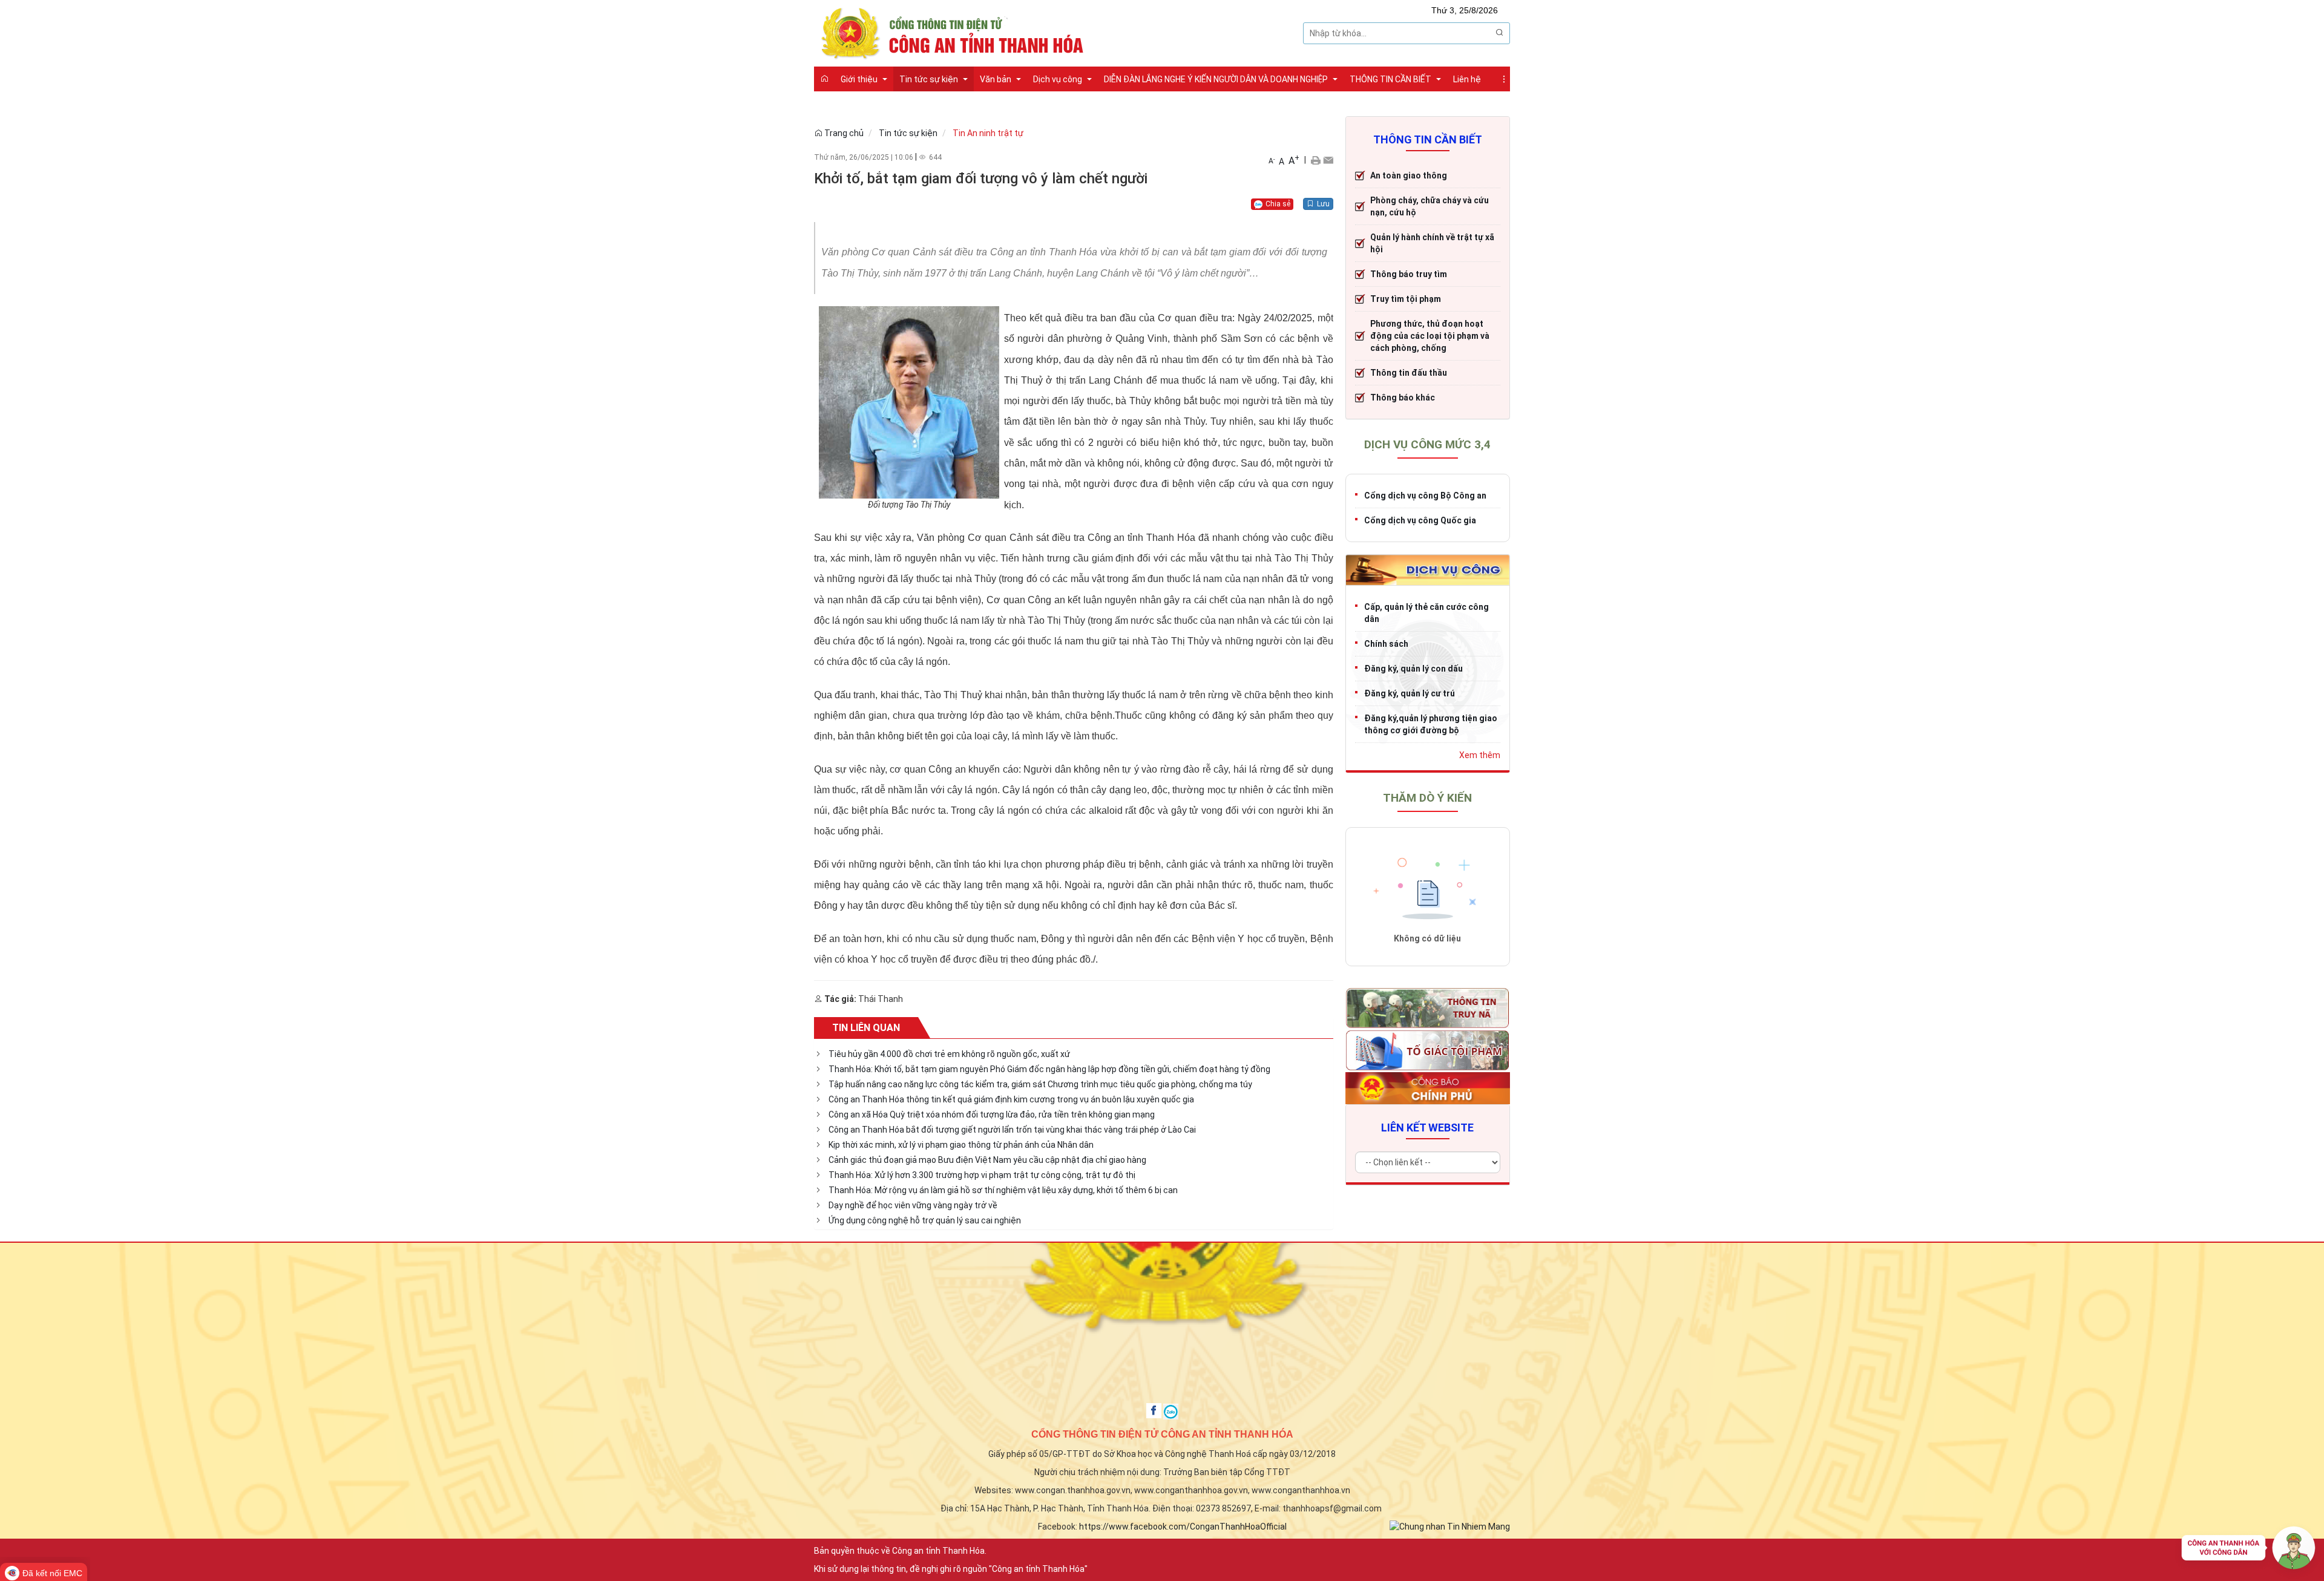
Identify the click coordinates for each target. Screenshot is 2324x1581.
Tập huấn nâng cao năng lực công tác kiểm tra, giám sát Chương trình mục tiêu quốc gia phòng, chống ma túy (1040, 1084)
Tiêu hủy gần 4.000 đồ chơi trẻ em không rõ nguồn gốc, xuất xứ (949, 1054)
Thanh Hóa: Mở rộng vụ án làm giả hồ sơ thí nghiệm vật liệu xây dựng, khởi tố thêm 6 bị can (1003, 1190)
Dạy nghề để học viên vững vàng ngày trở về (913, 1205)
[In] (1315, 160)
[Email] (1328, 160)
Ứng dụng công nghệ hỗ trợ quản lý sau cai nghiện (925, 1220)
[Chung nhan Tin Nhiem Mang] (1450, 1526)
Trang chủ (843, 133)
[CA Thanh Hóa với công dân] (2248, 1551)
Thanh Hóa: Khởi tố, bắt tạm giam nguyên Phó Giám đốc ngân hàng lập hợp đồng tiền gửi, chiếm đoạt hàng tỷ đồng (1049, 1069)
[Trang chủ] (824, 79)
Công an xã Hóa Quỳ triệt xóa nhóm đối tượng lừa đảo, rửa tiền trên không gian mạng (992, 1115)
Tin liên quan (866, 1028)
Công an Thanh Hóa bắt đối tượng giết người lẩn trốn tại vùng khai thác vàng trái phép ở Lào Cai (1012, 1130)
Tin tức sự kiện (908, 133)
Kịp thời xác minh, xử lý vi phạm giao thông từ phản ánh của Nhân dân (961, 1145)
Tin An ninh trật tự (988, 133)
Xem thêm (1480, 755)
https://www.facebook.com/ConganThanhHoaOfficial (1183, 1527)
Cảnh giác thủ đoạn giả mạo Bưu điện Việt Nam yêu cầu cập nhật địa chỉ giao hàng (987, 1160)
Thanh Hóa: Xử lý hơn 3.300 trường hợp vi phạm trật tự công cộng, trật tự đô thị (982, 1175)
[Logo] (956, 32)
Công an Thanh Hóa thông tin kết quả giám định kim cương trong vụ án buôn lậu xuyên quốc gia (1011, 1099)
